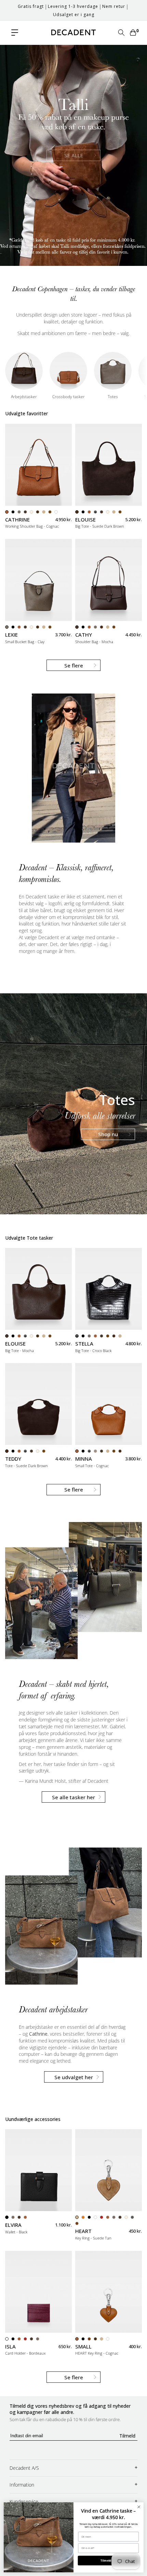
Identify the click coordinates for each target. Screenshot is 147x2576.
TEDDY (13, 1459)
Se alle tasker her (73, 1797)
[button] (15, 33)
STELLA (84, 1344)
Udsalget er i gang (74, 15)
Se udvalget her (74, 2077)
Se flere (74, 665)
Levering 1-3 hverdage (73, 6)
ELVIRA (13, 2225)
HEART (83, 2231)
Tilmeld (127, 2436)
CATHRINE (17, 520)
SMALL (83, 2347)
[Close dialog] (139, 2507)
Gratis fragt (31, 6)
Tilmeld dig (108, 2561)
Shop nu (108, 1134)
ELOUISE (85, 520)
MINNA (84, 1459)
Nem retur (114, 6)
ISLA (10, 2347)
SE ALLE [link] (74, 155)
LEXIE (11, 635)
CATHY (84, 635)
